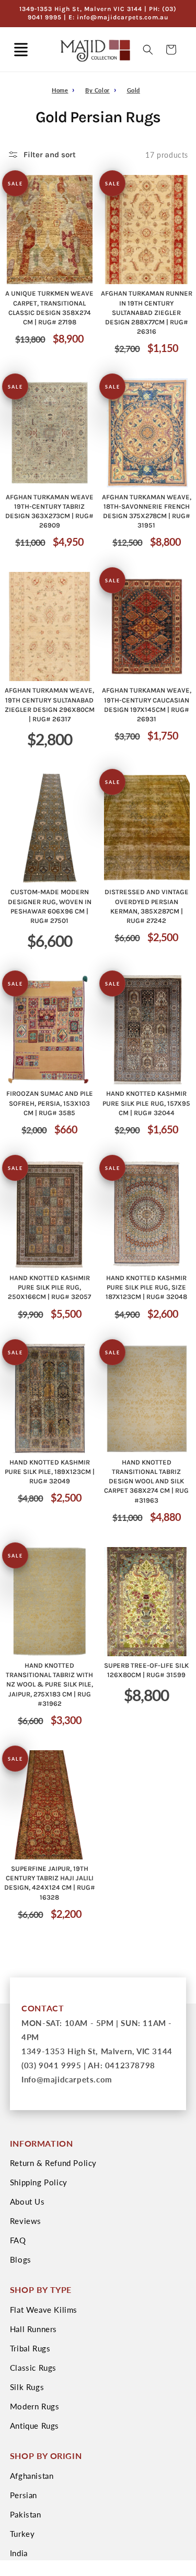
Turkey (22, 2534)
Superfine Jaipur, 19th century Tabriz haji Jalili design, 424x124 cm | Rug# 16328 (50, 1883)
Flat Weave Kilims (44, 2310)
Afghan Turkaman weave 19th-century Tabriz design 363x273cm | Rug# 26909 (49, 511)
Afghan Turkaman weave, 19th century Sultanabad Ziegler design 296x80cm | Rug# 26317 (50, 705)
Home (60, 90)
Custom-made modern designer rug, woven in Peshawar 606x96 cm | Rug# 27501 (50, 906)
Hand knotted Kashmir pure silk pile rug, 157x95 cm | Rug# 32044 (146, 1103)
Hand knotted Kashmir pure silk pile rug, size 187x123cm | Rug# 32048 (146, 1287)
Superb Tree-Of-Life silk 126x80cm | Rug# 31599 (146, 1670)
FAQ (18, 2240)
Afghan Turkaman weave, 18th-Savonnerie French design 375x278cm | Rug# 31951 (147, 511)
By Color (97, 90)
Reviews (26, 2221)
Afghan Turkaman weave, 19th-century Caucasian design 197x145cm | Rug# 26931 (147, 705)
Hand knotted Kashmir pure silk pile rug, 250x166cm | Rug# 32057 (49, 1287)
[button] (21, 50)
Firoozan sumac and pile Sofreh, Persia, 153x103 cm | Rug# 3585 (50, 1103)
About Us (27, 2202)
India (19, 2553)
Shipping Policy (39, 2182)
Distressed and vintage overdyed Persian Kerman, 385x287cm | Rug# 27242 (147, 906)
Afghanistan (32, 2476)
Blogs (21, 2259)
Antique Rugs (34, 2426)
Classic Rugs (33, 2368)
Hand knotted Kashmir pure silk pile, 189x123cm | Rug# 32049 (50, 1472)
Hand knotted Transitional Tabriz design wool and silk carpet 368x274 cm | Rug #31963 (146, 1481)
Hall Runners (33, 2329)
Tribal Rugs (30, 2348)
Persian (24, 2495)
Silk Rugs (27, 2387)
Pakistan (26, 2514)
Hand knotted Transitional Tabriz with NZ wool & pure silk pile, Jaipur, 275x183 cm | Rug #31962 (49, 1684)
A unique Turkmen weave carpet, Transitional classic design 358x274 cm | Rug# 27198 (49, 308)
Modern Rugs (35, 2406)
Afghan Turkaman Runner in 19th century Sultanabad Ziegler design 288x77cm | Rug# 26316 (147, 312)
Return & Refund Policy (53, 2163)
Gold (134, 90)
